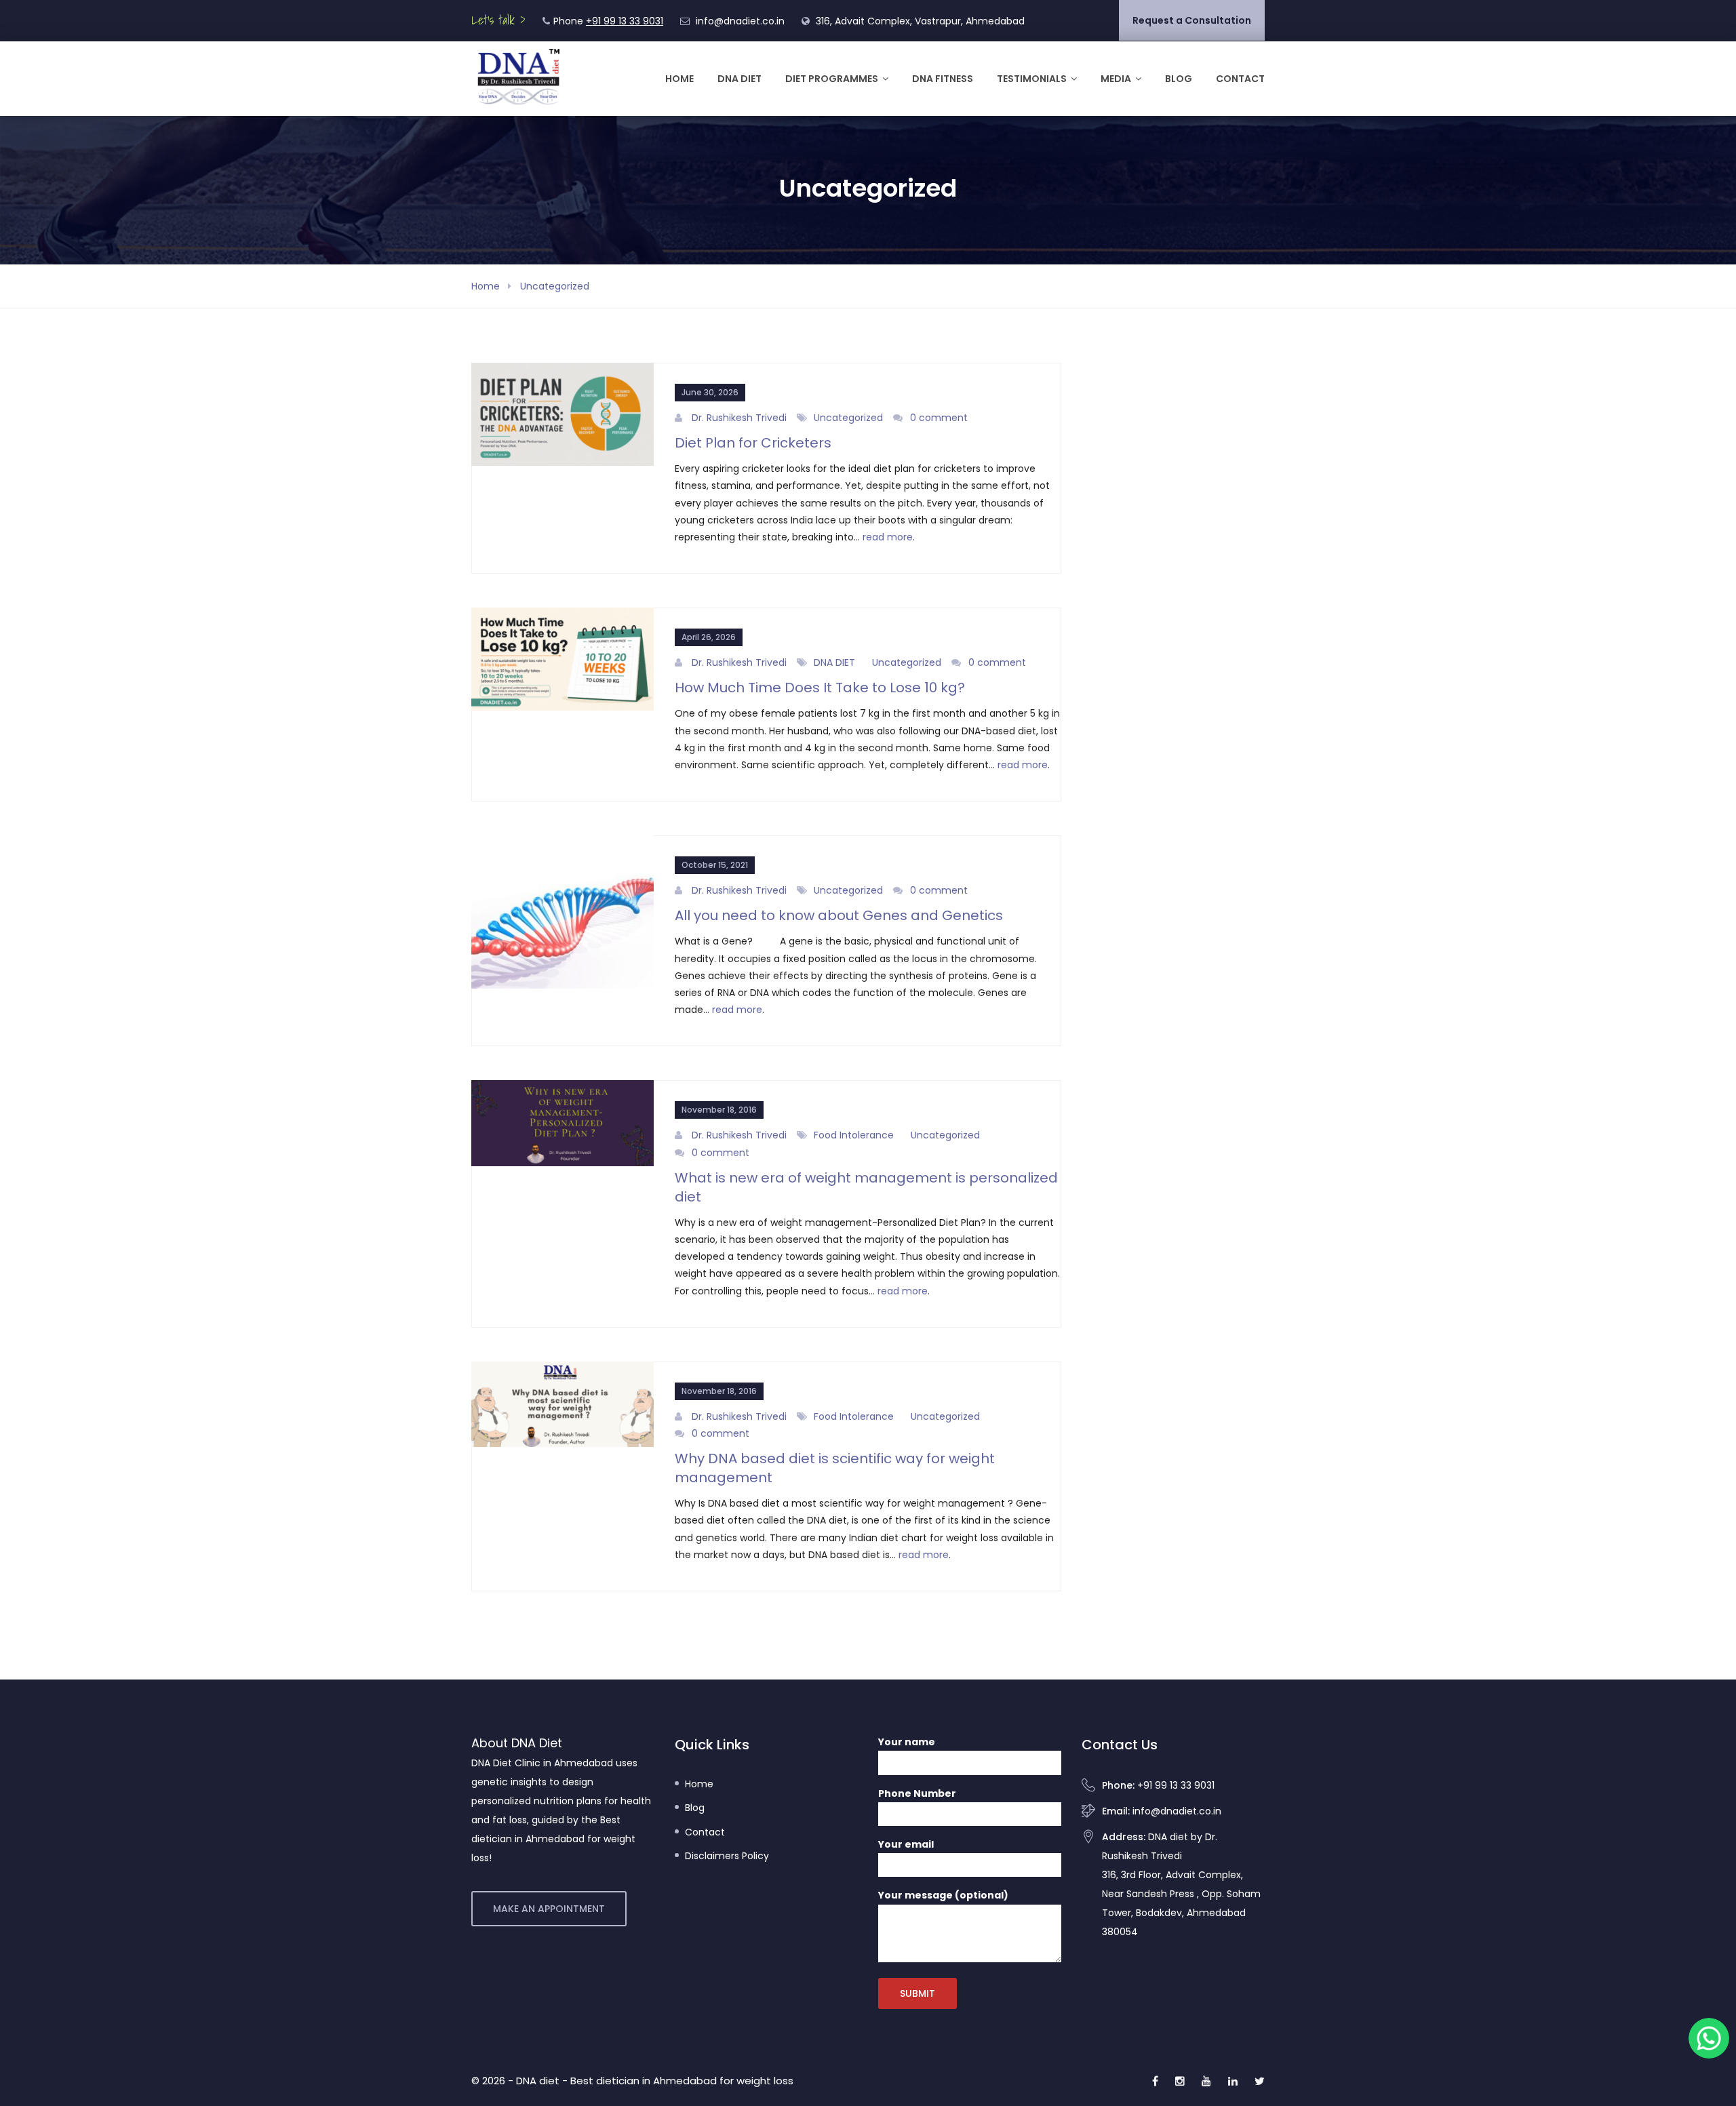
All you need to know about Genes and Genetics (839, 915)
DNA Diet (739, 79)
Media (1116, 79)
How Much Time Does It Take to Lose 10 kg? (820, 688)
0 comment (939, 418)
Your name (907, 1742)
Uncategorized (555, 286)
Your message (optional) (943, 1895)
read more (888, 537)
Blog (1179, 79)
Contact (1240, 79)
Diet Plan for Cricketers (753, 443)
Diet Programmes (832, 79)
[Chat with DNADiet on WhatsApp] (1709, 2038)
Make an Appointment (549, 1909)
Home (679, 79)
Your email (906, 1844)
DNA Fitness (943, 79)
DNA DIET (834, 662)
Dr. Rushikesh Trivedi (739, 418)
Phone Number (917, 1793)
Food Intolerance (854, 1135)
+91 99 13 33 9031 (625, 21)
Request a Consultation (1192, 20)
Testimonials (1032, 79)
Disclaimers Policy (727, 1856)
